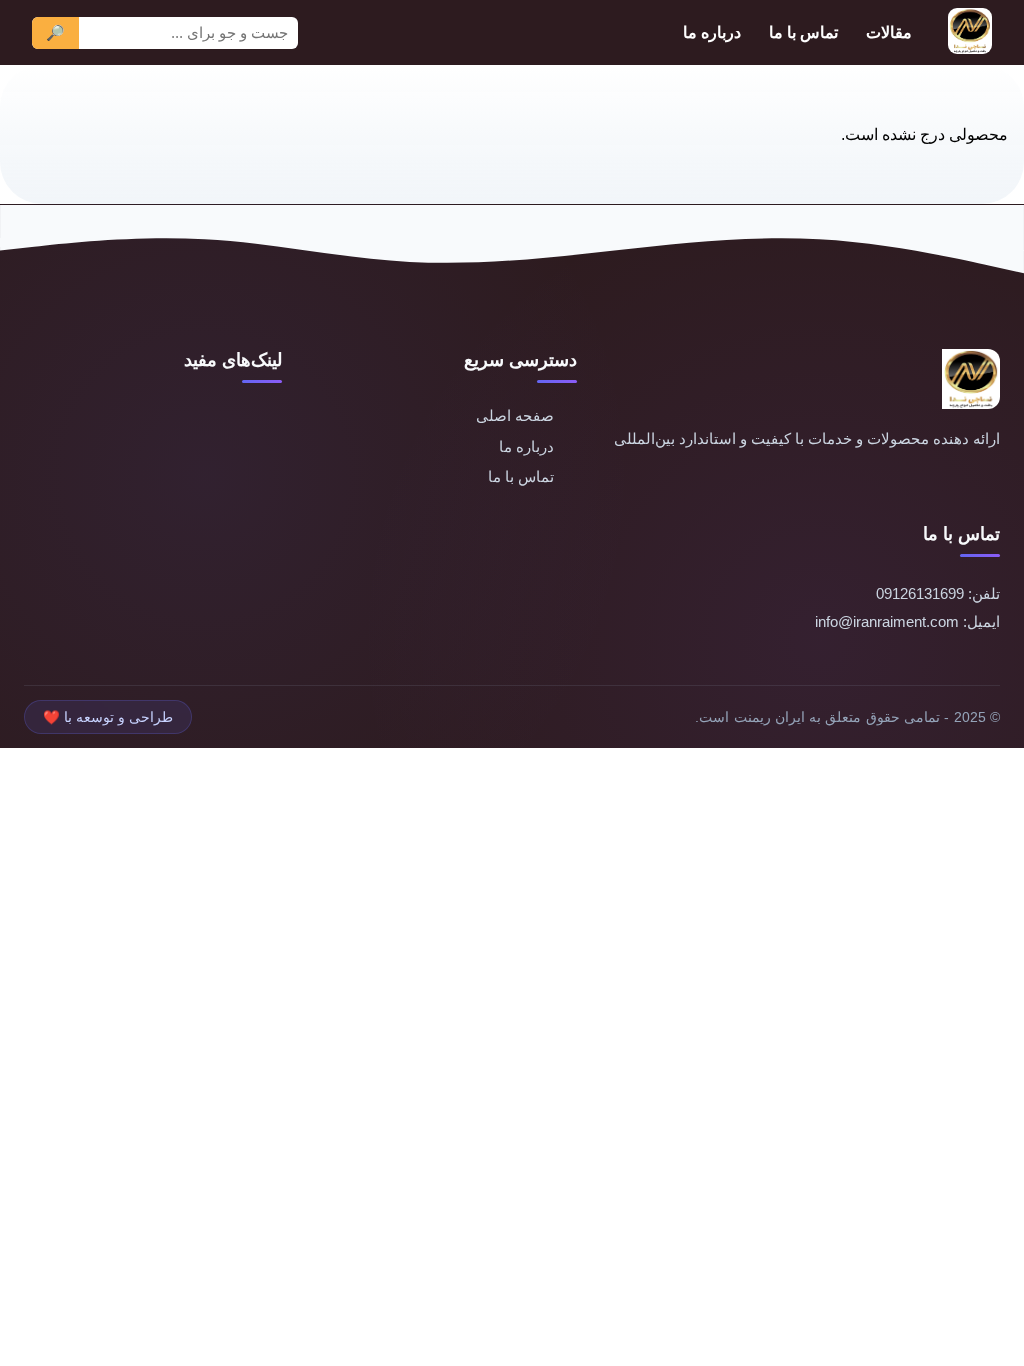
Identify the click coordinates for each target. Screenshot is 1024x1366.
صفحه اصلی (515, 415)
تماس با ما (803, 32)
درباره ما (712, 32)
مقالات (889, 32)
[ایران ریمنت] (970, 32)
